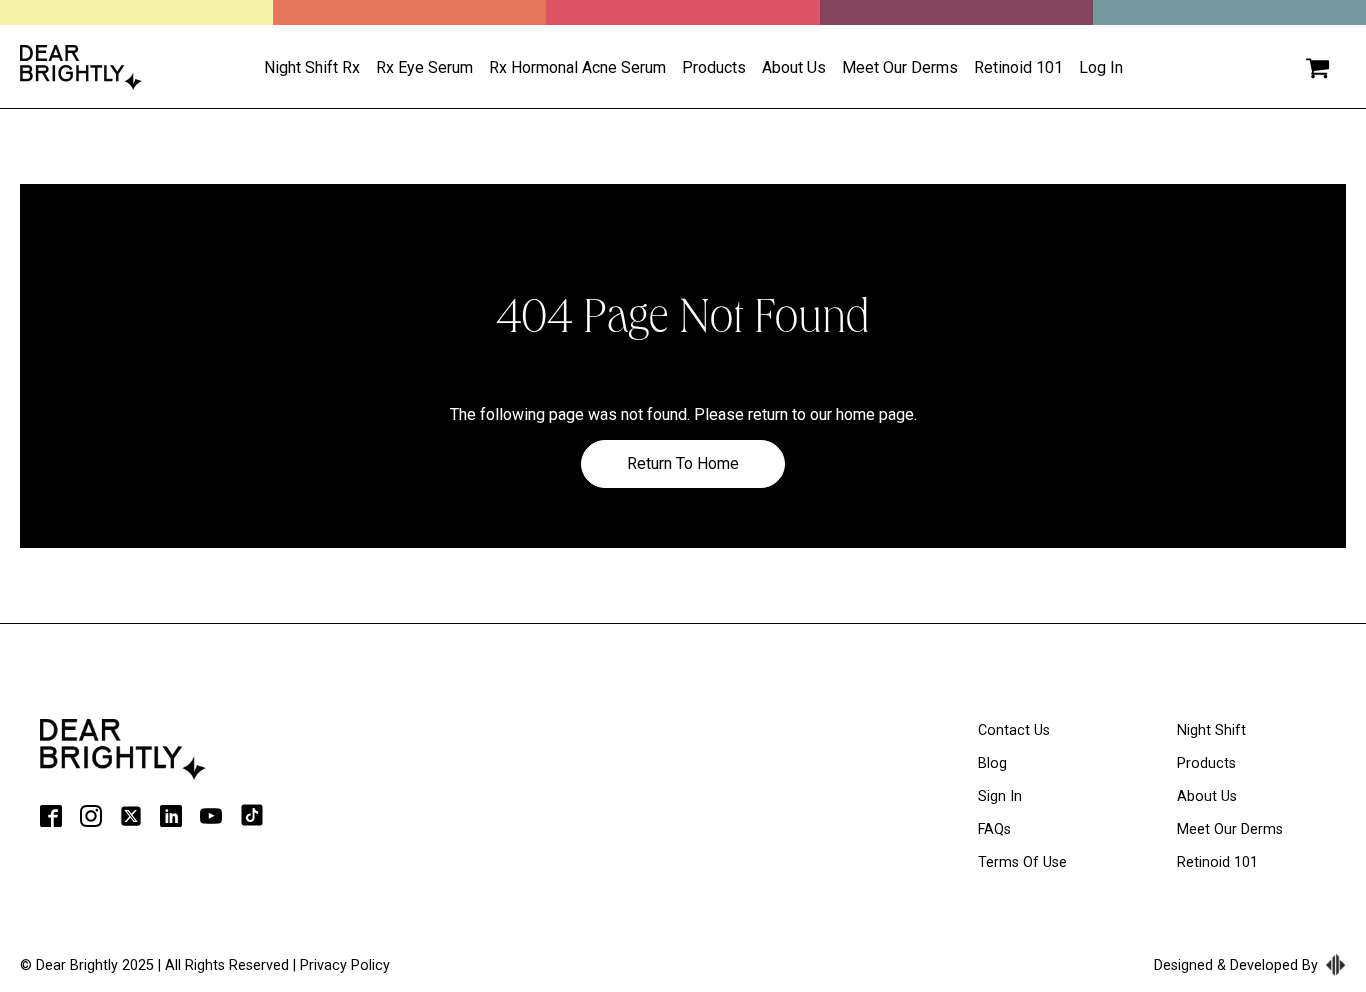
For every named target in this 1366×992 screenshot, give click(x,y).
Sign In (1000, 796)
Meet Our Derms (900, 67)
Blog (992, 763)
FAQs (994, 829)
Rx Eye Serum (424, 67)
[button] (1317, 67)
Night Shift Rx (312, 67)
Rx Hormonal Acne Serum (577, 67)
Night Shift (1211, 730)
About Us (1207, 796)
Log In (1101, 67)
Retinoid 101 (1018, 67)
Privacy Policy (345, 965)
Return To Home (683, 463)
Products (714, 67)
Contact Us (1014, 730)
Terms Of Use (1022, 862)
